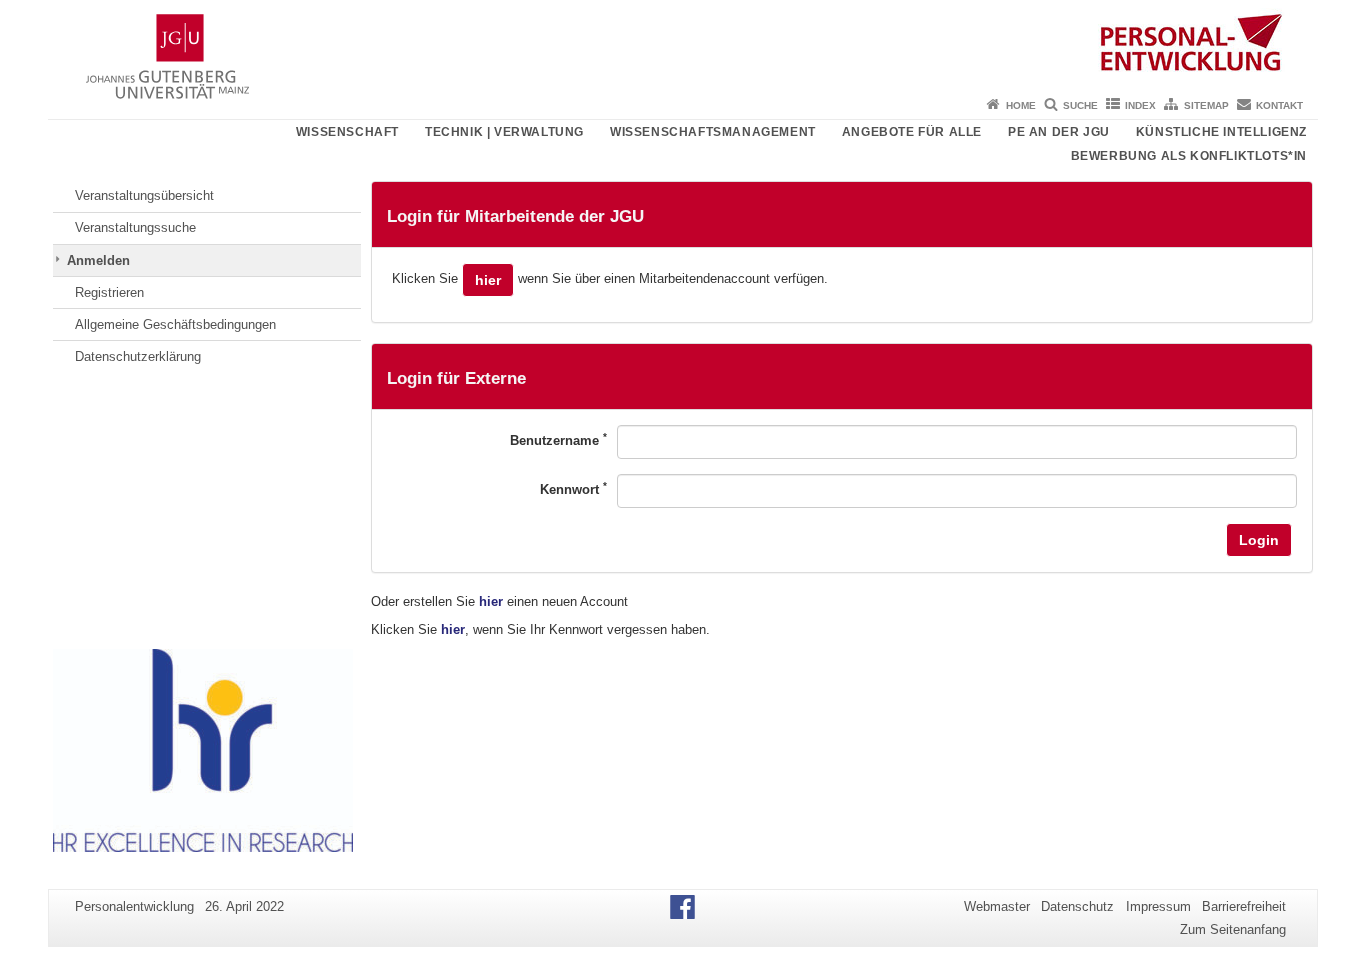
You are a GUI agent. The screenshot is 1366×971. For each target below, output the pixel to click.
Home (1021, 105)
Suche (1080, 105)
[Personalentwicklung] (683, 45)
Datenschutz (1077, 906)
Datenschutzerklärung (138, 356)
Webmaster (997, 906)
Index (1140, 105)
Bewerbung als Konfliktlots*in (1189, 156)
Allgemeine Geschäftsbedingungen (175, 324)
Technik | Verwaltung (504, 132)
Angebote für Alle (912, 132)
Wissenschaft (347, 132)
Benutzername (558, 439)
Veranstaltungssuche (135, 227)
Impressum (1158, 906)
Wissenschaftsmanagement (713, 132)
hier (488, 280)
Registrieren (109, 292)
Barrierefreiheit (1244, 906)
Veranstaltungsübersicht (144, 195)
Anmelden (98, 260)
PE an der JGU (1059, 132)
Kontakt (1279, 105)
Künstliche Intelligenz (1221, 132)
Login (1259, 540)
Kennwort (573, 488)
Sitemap (1206, 105)
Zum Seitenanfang (1233, 929)
